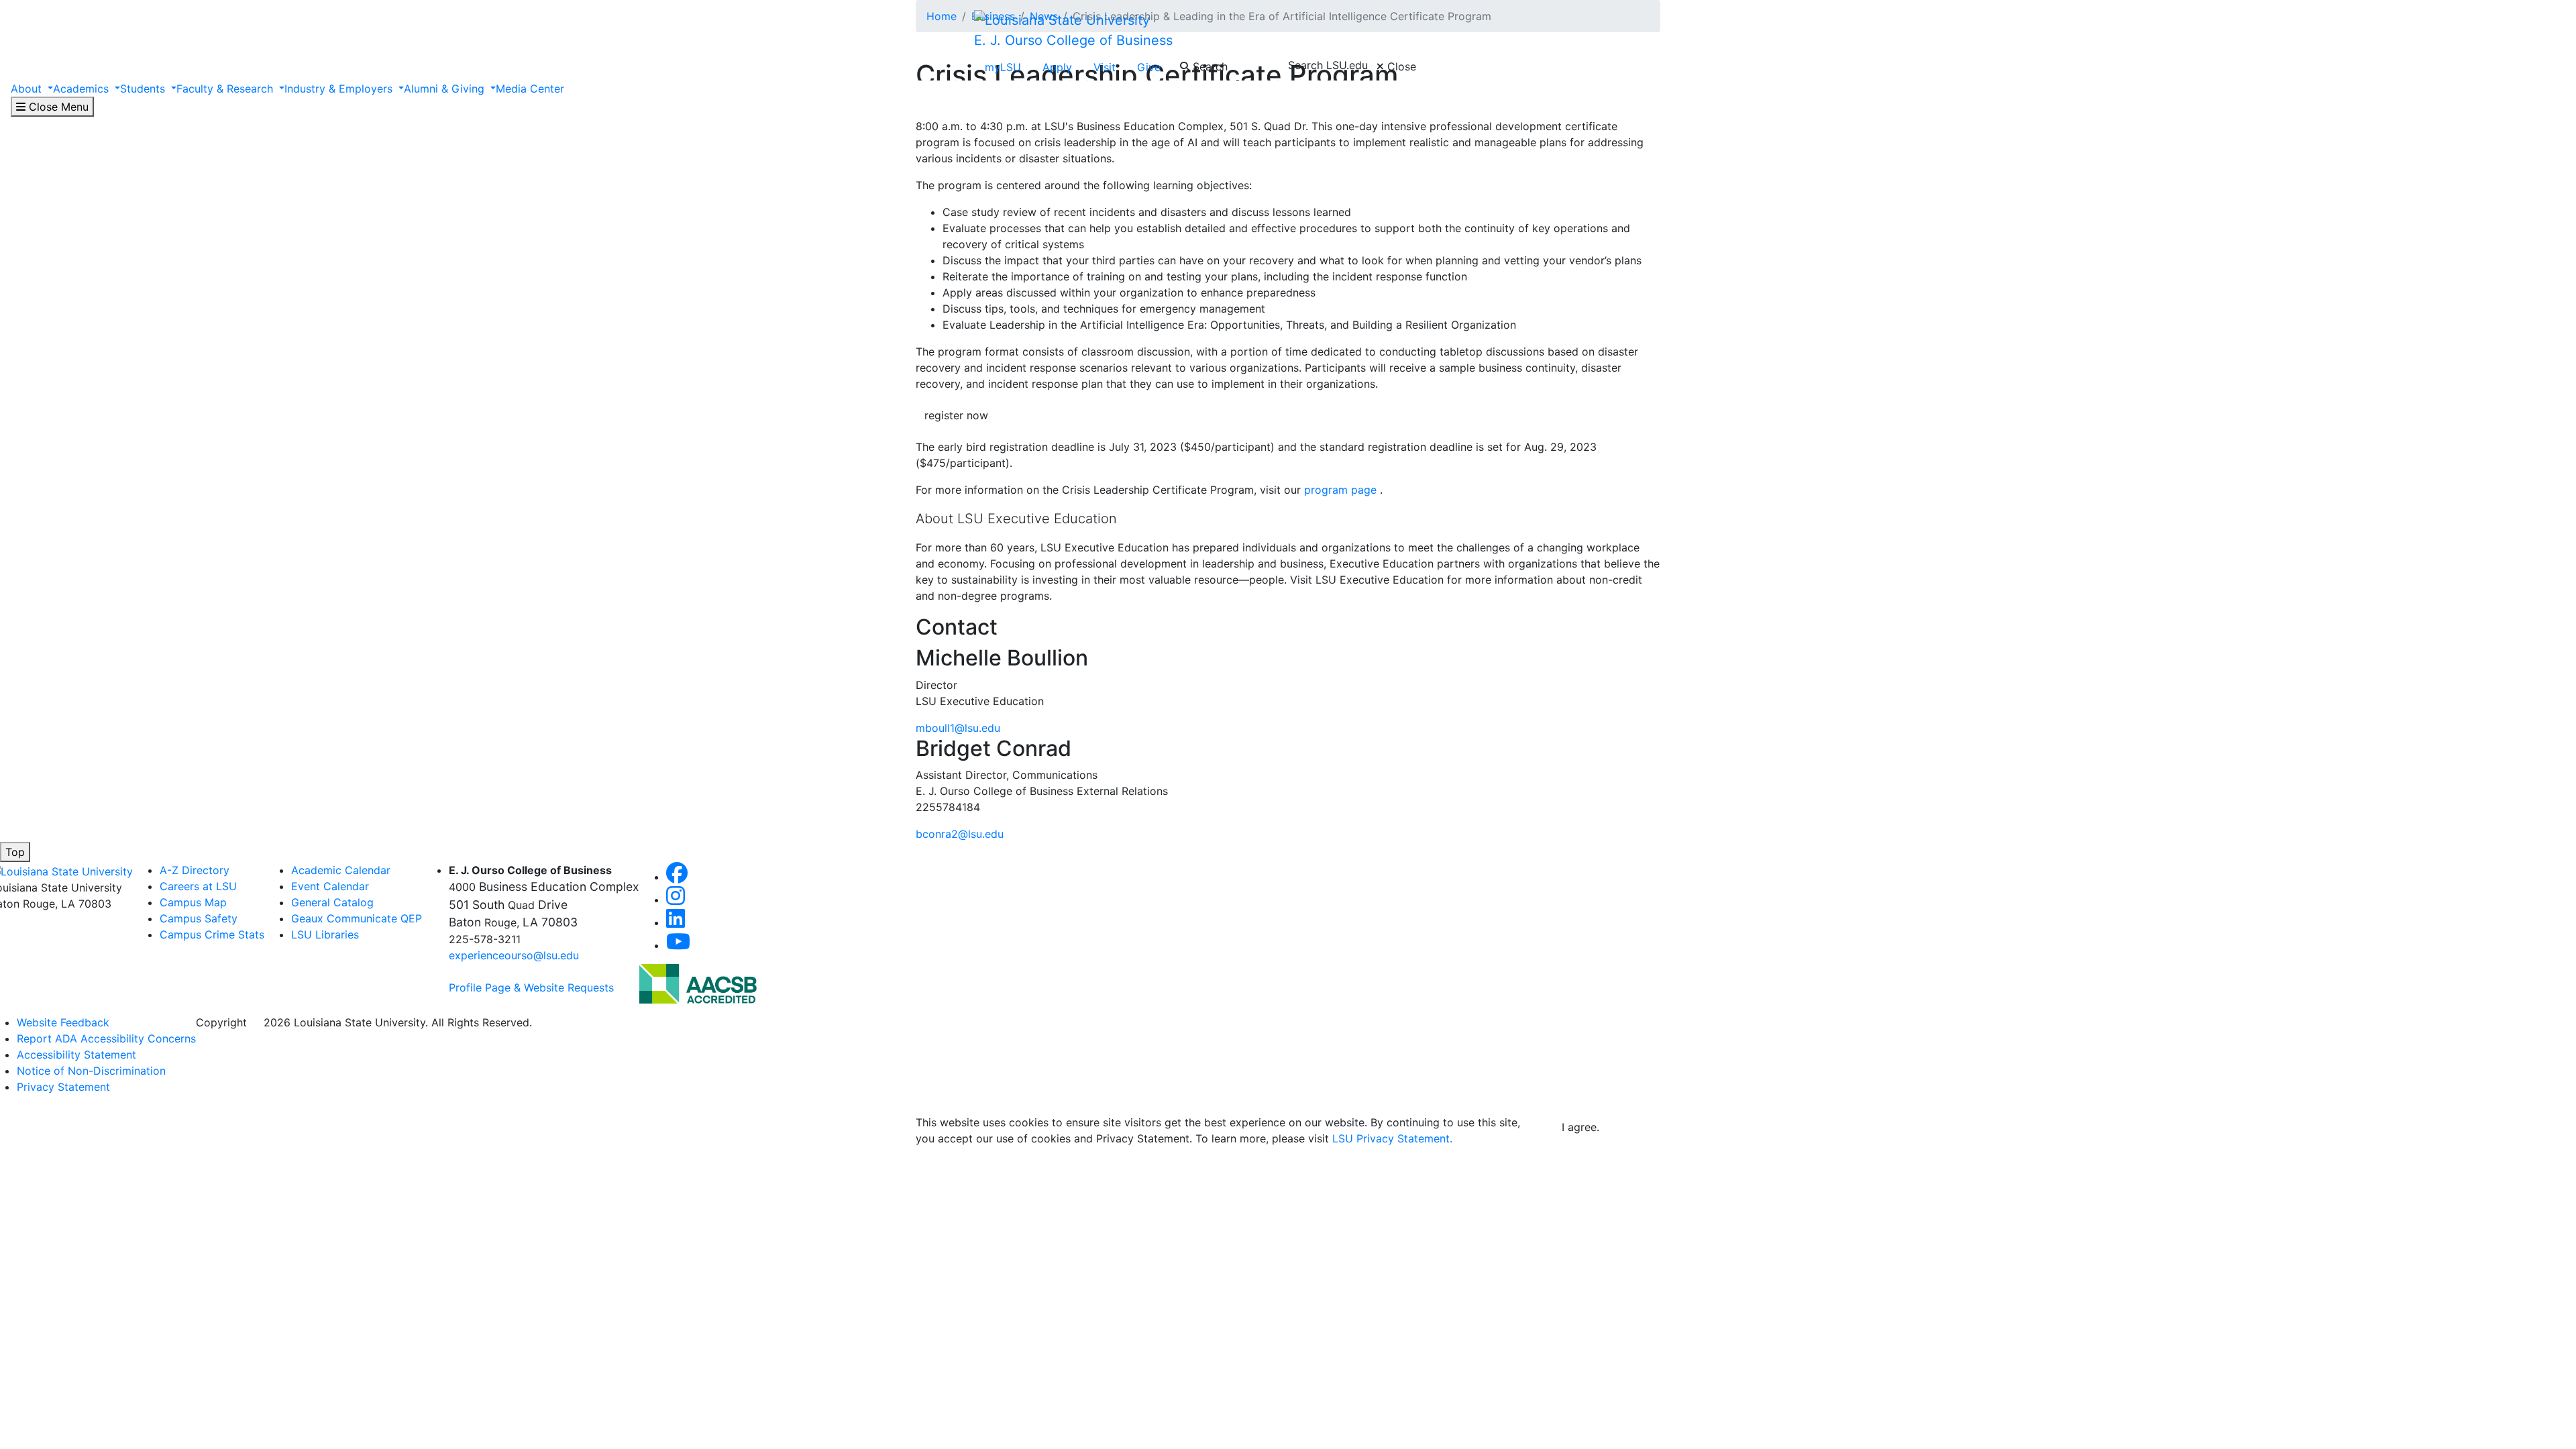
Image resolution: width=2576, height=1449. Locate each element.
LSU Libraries (325, 934)
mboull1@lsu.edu (958, 728)
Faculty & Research (226, 89)
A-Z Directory (195, 870)
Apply (1057, 67)
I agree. (1580, 1127)
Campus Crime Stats (212, 934)
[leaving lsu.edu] (698, 983)
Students (144, 89)
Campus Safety (199, 918)
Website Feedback (63, 1022)
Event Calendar (330, 886)
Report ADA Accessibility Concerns (106, 1038)
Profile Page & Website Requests (531, 987)
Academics (83, 89)
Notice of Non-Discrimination (91, 1071)
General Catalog (332, 902)
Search (1209, 66)
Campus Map (193, 902)
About (28, 89)
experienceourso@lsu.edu (514, 955)
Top (15, 852)
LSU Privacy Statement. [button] (1392, 1138)
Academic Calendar (341, 870)
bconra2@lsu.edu (960, 834)
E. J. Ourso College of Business (1073, 40)
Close (1400, 66)
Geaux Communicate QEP (357, 918)
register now (956, 415)
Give (1149, 67)
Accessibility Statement (76, 1055)
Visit (1105, 67)
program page (1340, 490)
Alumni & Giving (446, 89)
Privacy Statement (63, 1087)
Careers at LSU (198, 886)
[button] (677, 877)
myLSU (1003, 67)
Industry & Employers (340, 89)
